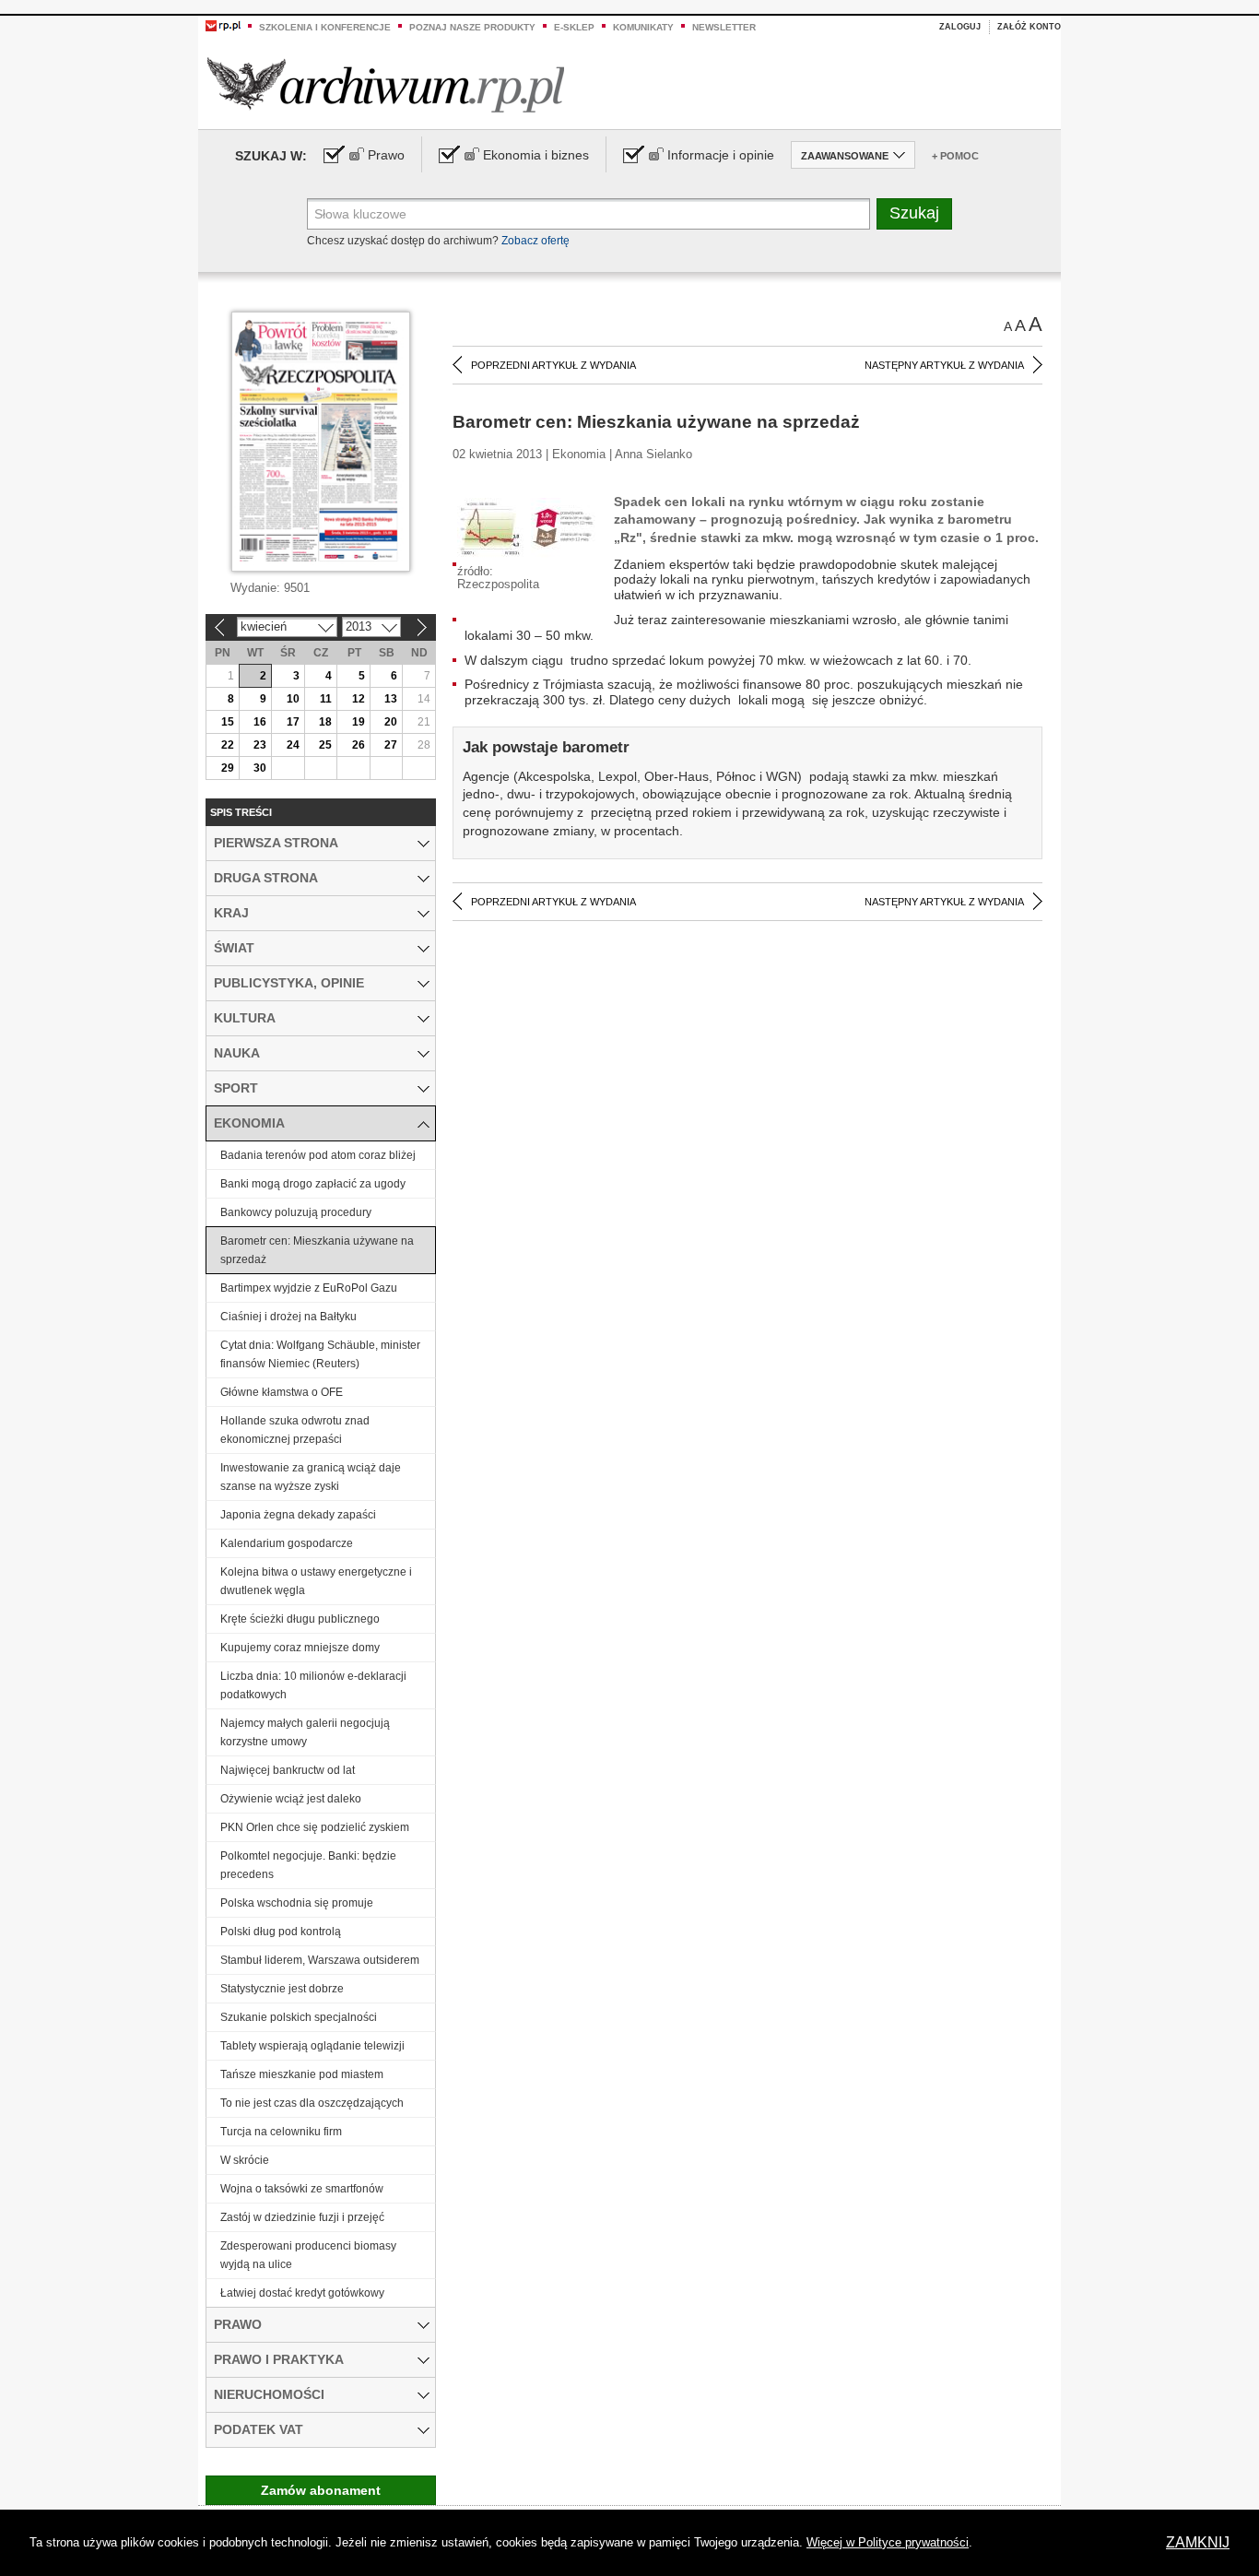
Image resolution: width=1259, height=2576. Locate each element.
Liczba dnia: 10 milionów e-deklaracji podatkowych (313, 1685)
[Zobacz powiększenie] (526, 528)
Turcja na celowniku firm (281, 2132)
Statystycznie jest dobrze (282, 1989)
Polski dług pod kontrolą (281, 1932)
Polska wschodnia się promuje (297, 1903)
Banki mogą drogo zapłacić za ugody (313, 1184)
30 (260, 768)
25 (325, 745)
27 (391, 745)
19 (359, 722)
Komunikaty (643, 27)
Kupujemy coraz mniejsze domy (300, 1648)
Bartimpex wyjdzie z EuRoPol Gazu (309, 1288)
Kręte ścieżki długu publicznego (300, 1619)
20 (391, 722)
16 (260, 722)
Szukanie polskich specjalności (299, 2017)
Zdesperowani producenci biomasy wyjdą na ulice (308, 2255)
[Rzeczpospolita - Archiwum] (386, 84)
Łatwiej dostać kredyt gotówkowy (302, 2293)
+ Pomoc (955, 156)
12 (359, 699)
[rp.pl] (223, 25)
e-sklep (574, 27)
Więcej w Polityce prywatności (888, 2542)
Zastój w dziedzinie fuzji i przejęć (302, 2217)
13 (391, 699)
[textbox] (588, 214)
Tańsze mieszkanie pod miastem (302, 2074)
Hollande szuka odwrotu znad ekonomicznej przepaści (295, 1430)
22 (228, 745)
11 (326, 699)
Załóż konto (1029, 27)
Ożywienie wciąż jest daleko (291, 1799)
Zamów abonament (321, 2490)
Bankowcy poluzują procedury (296, 1212)
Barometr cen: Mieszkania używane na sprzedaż (317, 1250)
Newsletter (724, 27)
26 (359, 745)
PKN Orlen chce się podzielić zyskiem (315, 1827)
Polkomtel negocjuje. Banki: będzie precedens (308, 1865)
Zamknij (1198, 2542)
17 (293, 722)
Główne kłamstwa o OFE (282, 1392)
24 (293, 745)
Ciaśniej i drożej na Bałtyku (288, 1317)
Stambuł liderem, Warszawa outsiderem (320, 1960)
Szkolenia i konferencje (325, 27)
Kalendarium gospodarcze (287, 1543)
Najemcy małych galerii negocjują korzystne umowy (305, 1732)
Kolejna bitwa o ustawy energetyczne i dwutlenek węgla (316, 1581)
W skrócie (245, 2160)
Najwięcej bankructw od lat (288, 1770)
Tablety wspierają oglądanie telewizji (312, 2046)
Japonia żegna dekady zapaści (298, 1515)
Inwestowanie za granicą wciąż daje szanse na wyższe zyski (311, 1477)
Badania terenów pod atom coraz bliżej (318, 1155)
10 (293, 699)
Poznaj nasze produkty (472, 27)
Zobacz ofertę (535, 241)
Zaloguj (960, 27)
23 (260, 745)
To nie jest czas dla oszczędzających (312, 2103)
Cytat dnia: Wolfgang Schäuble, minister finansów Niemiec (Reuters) (320, 1354)
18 (325, 722)
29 (228, 768)
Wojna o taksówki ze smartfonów (302, 2189)
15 (228, 722)
